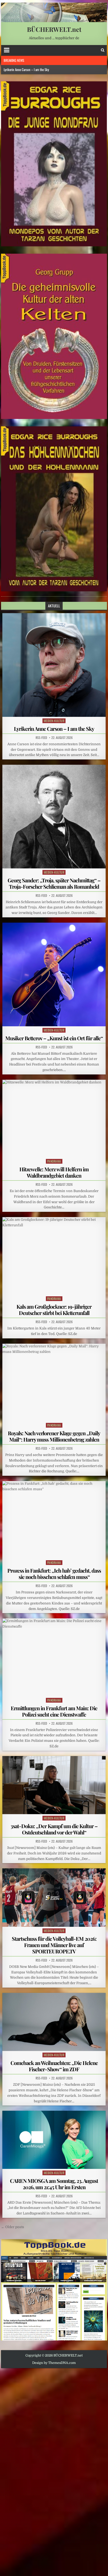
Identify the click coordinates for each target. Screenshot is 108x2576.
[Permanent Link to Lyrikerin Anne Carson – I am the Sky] (54, 665)
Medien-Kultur (54, 721)
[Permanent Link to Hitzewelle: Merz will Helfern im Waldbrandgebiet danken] (54, 1119)
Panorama (54, 1161)
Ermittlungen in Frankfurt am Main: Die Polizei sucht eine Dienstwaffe (54, 1711)
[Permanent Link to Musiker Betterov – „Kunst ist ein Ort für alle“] (54, 974)
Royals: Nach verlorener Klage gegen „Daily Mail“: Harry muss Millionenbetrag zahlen (54, 1436)
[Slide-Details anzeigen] (54, 164)
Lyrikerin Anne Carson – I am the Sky (54, 729)
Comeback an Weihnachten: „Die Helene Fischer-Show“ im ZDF (54, 2066)
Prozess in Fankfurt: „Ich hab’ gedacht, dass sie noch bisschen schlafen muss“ (54, 1574)
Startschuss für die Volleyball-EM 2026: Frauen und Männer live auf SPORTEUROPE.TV (54, 1945)
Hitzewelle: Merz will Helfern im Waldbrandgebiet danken (54, 1172)
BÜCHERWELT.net (54, 29)
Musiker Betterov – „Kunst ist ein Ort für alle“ (54, 1038)
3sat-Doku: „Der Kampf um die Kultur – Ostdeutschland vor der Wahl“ (54, 1829)
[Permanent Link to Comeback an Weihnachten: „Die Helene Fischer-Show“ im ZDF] (54, 2022)
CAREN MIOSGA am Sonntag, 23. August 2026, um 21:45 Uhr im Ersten (54, 2184)
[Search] (103, 50)
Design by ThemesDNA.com (54, 2363)
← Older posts (13, 2227)
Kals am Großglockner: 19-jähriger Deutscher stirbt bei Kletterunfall (54, 1310)
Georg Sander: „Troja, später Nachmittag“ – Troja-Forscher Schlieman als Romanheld (54, 883)
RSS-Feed (41, 738)
